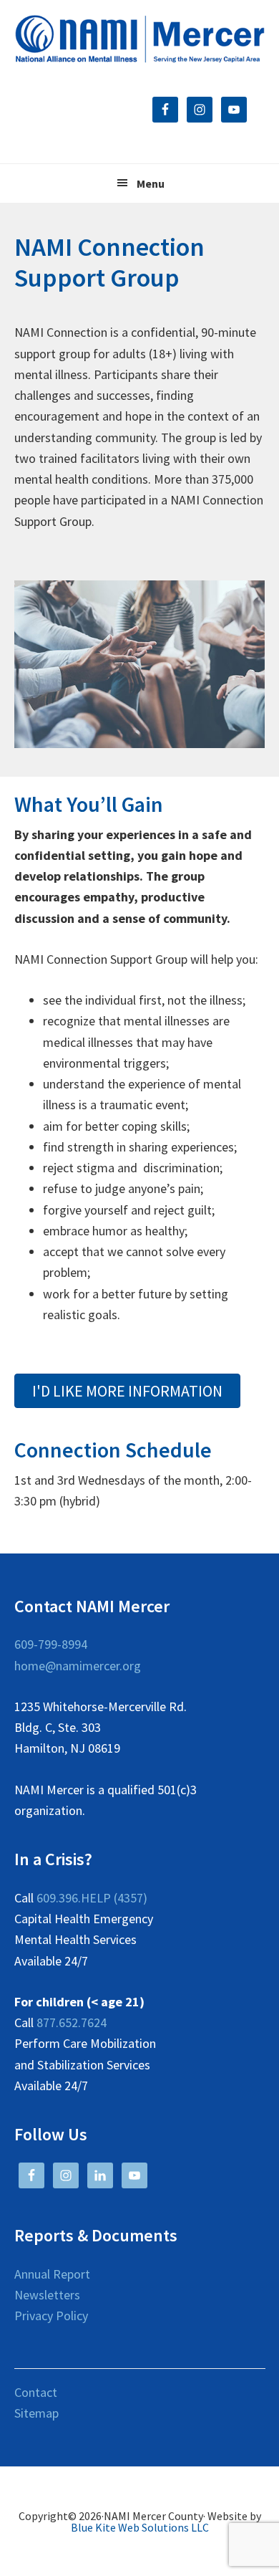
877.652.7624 (72, 2022)
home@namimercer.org (78, 1666)
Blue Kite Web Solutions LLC (140, 2527)
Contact (36, 2392)
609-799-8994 (51, 1644)
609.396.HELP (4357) (92, 1898)
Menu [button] (151, 183)
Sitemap (36, 2413)
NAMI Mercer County (140, 39)
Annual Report (52, 2274)
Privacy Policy (51, 2316)
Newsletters (47, 2295)
